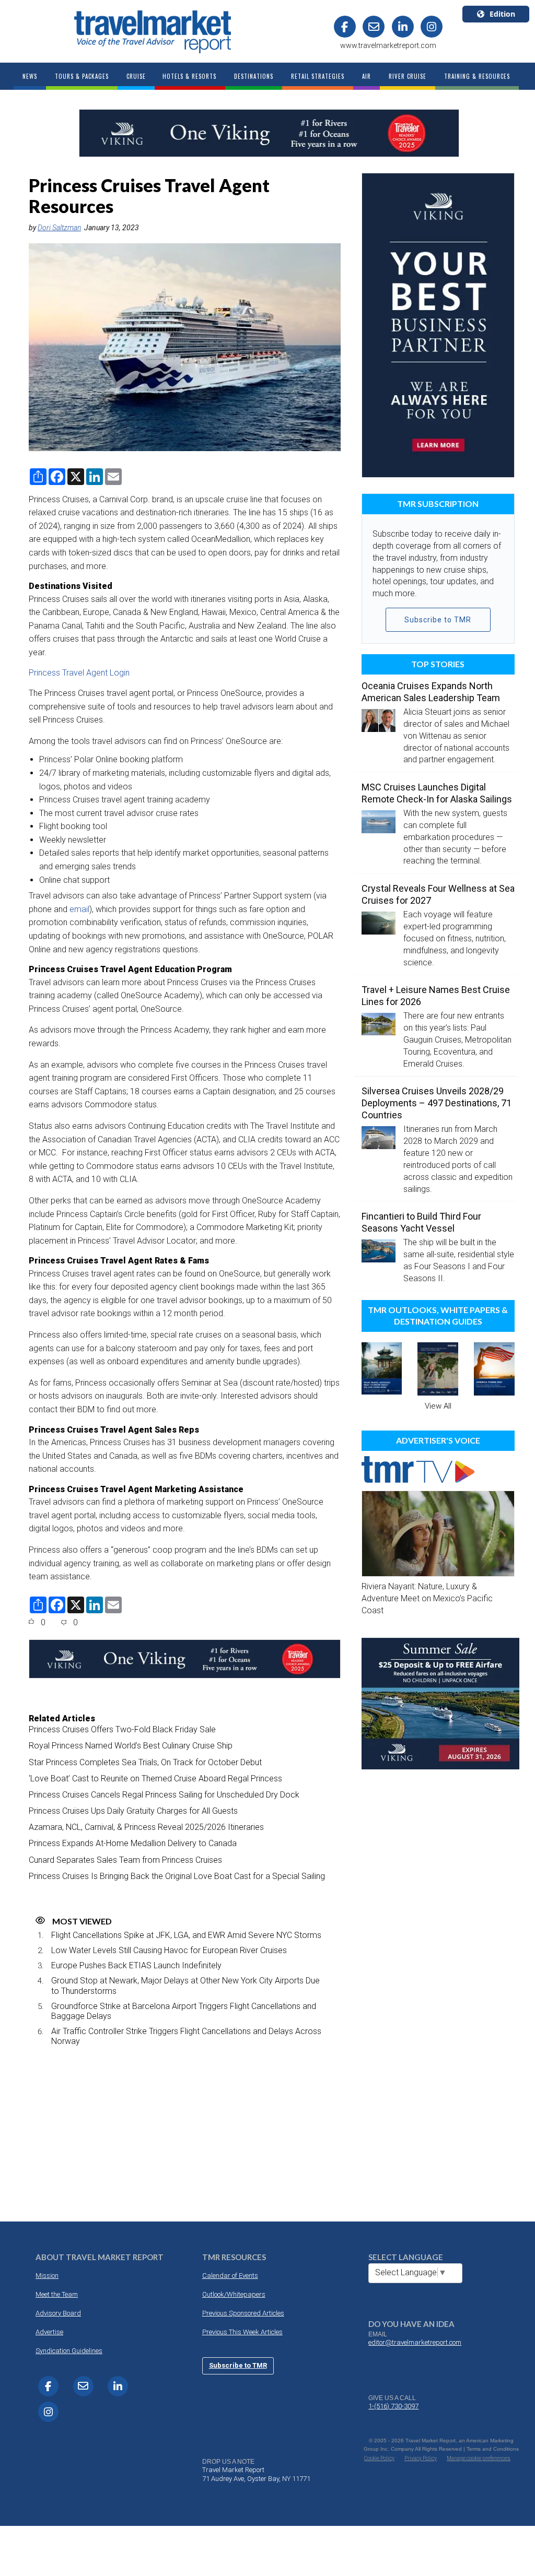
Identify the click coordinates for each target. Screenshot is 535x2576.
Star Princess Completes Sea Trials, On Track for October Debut (145, 1762)
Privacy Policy (421, 2458)
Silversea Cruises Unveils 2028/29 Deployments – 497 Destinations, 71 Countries (437, 1103)
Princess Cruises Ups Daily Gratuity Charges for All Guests (133, 1811)
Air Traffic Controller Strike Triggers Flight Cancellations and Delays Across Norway (186, 2036)
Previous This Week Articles (242, 2332)
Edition (502, 14)
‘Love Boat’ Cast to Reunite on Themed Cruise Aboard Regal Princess (155, 1779)
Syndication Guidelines (69, 2351)
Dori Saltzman (59, 228)
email (79, 909)
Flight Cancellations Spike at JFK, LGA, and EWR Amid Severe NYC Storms (186, 1935)
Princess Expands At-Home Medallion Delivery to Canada (133, 1843)
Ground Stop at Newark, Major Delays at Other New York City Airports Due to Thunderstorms (185, 1986)
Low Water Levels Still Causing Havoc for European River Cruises (169, 1950)
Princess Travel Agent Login (79, 673)
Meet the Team (57, 2294)
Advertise (49, 2332)
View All (438, 1406)
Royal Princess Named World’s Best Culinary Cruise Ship (131, 1746)
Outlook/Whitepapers (234, 2294)
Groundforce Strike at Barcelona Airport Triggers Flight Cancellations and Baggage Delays (184, 2011)
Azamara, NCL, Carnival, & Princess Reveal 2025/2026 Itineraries (146, 1827)
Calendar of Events (230, 2276)
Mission (47, 2276)
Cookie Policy (379, 2458)
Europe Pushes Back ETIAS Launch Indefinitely (136, 1965)
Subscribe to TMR (438, 620)
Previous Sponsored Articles (243, 2313)
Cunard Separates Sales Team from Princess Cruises (125, 1860)
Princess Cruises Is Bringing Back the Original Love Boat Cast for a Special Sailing (177, 1876)
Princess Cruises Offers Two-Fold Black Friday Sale (122, 1729)
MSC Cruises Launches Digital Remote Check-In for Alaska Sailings (437, 793)
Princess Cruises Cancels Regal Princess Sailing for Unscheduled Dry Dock (164, 1795)
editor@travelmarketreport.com (415, 2342)
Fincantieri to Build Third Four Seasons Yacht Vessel (421, 1222)
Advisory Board (58, 2313)
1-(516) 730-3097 (393, 2406)
